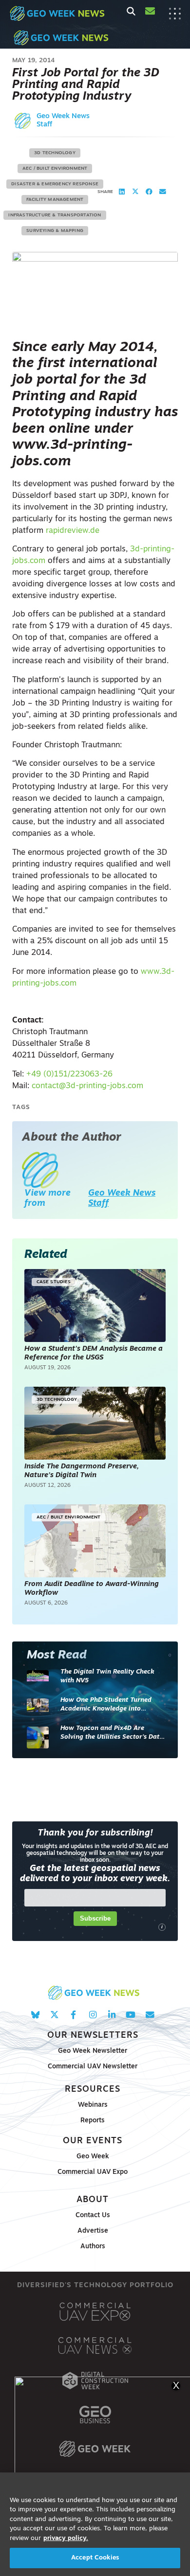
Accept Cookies (95, 2558)
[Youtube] (131, 2015)
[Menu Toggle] (175, 14)
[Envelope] (150, 2015)
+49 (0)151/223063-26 (69, 1075)
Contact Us (93, 2215)
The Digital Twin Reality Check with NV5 (107, 1676)
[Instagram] (92, 2015)
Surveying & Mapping (55, 231)
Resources (93, 2090)
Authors (93, 2247)
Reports (93, 2121)
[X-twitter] (54, 2015)
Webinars (93, 2105)
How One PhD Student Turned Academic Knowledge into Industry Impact (106, 1705)
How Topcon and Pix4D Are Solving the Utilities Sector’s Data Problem (112, 1733)
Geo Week (93, 2157)
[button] (122, 192)
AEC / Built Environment (55, 168)
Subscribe (95, 1918)
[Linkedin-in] (112, 2015)
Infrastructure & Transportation (55, 215)
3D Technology (55, 153)
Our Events (93, 2141)
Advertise (93, 2231)
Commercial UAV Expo (93, 2172)
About (93, 2200)
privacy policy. (66, 2538)
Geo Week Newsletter (93, 2051)
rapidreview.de (73, 531)
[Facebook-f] (73, 2015)
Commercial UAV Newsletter (93, 2067)
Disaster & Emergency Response (55, 184)
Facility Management (55, 200)
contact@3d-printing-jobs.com (87, 1086)
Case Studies (54, 1282)
